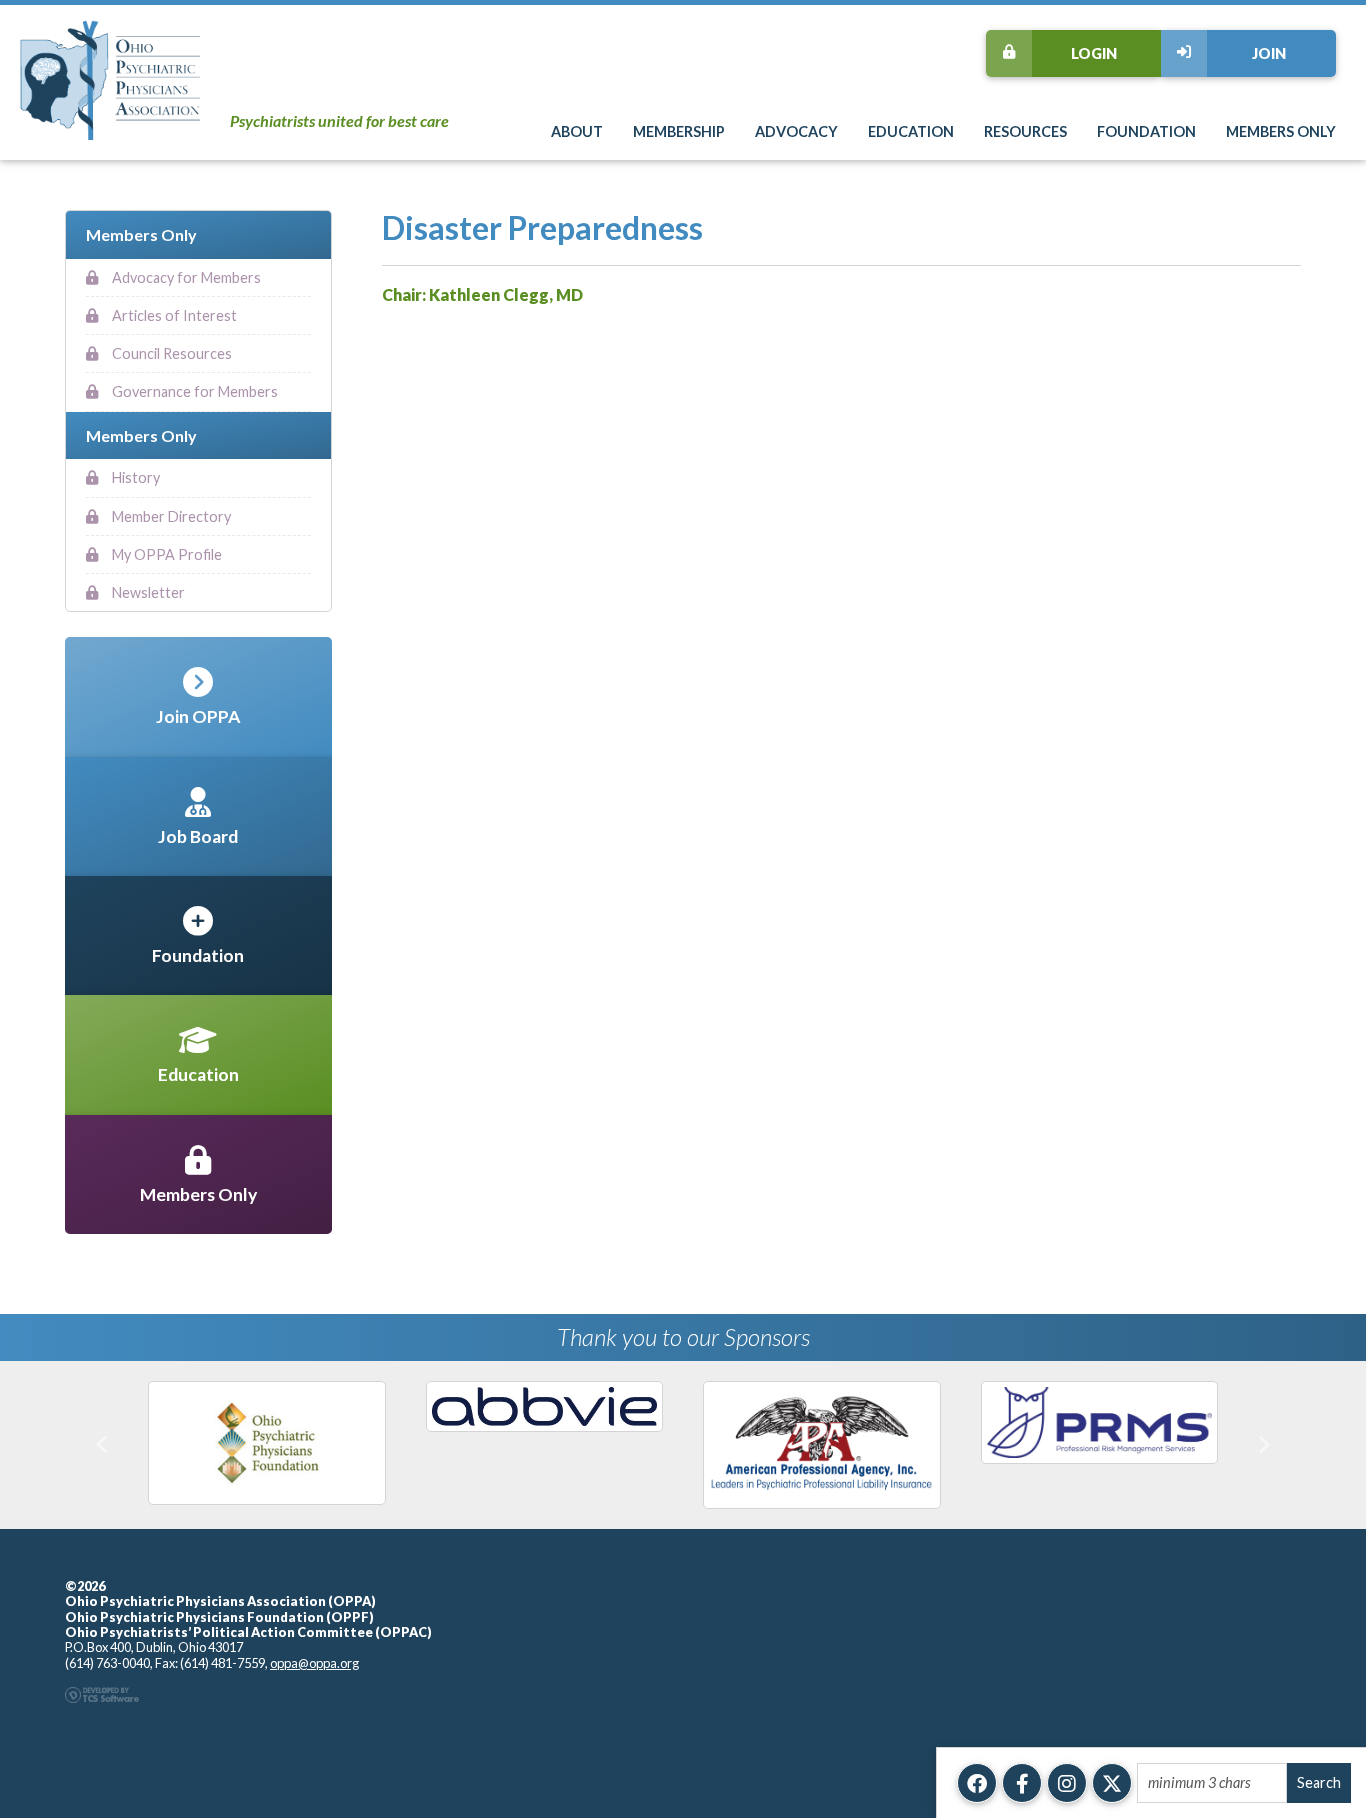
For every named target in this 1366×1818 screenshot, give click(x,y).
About (577, 131)
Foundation (1146, 131)
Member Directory (170, 516)
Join (1269, 53)
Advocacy (796, 131)
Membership (679, 131)
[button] (102, 1445)
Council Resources (170, 353)
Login (1094, 53)
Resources (1025, 131)
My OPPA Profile (165, 554)
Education (911, 131)
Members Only (1281, 131)
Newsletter (147, 592)
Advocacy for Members (185, 277)
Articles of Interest (173, 315)
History (134, 477)
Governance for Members (193, 391)
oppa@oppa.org (314, 1663)
